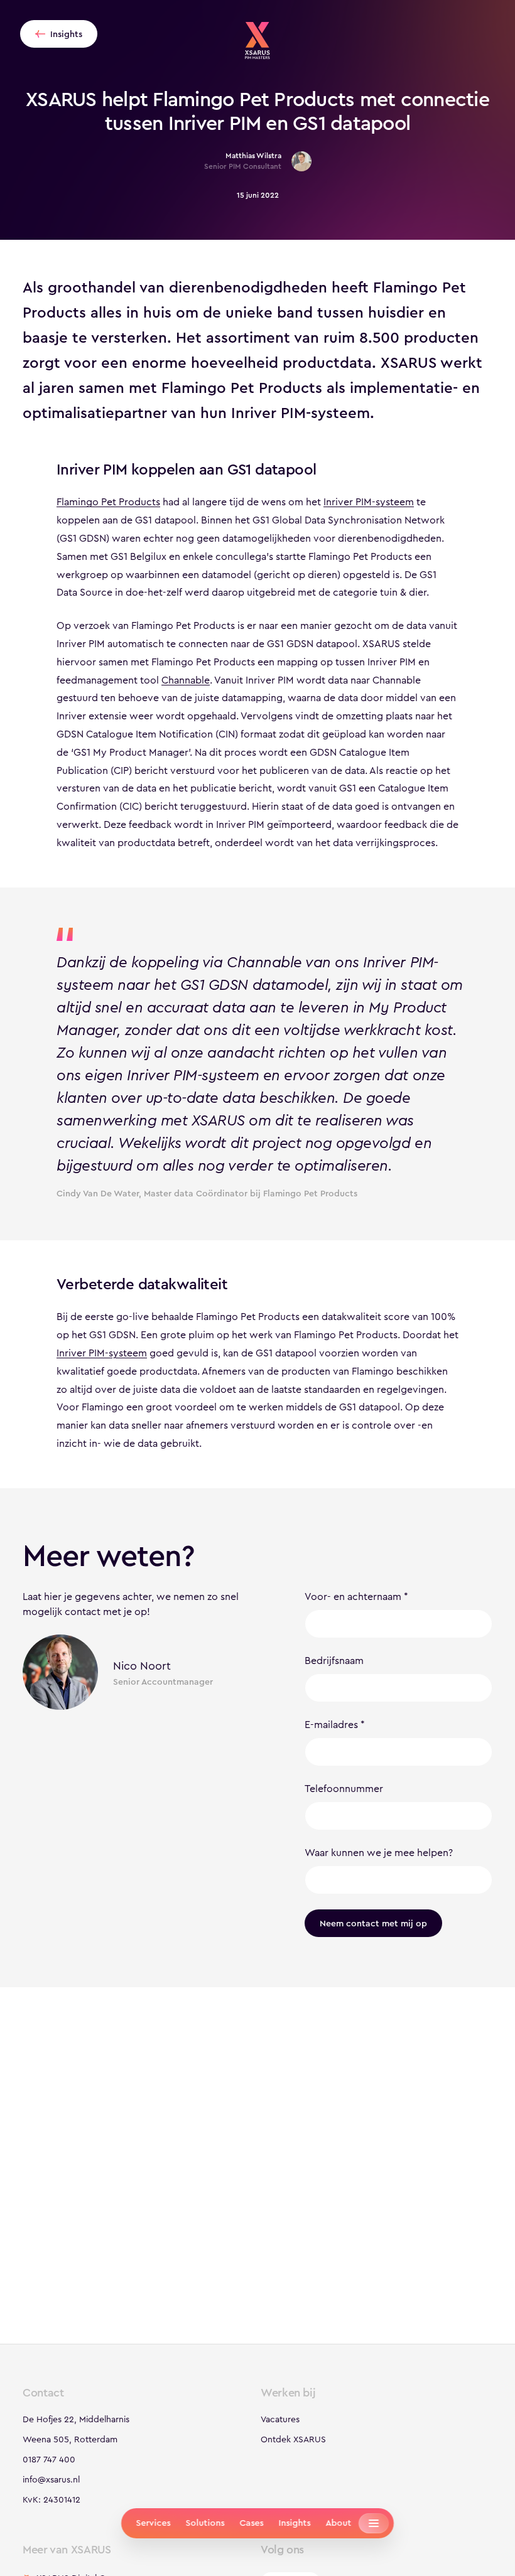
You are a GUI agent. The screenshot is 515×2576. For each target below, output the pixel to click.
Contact (43, 2393)
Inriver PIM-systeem (369, 502)
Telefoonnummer (344, 1789)
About (338, 2523)
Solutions (205, 2523)
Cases (251, 2523)
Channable (186, 680)
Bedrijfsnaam (334, 1661)
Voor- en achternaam (353, 1597)
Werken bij (288, 2393)
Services (153, 2523)
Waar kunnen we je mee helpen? (379, 1853)
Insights (294, 2523)
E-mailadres (331, 1725)
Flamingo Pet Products (108, 502)
